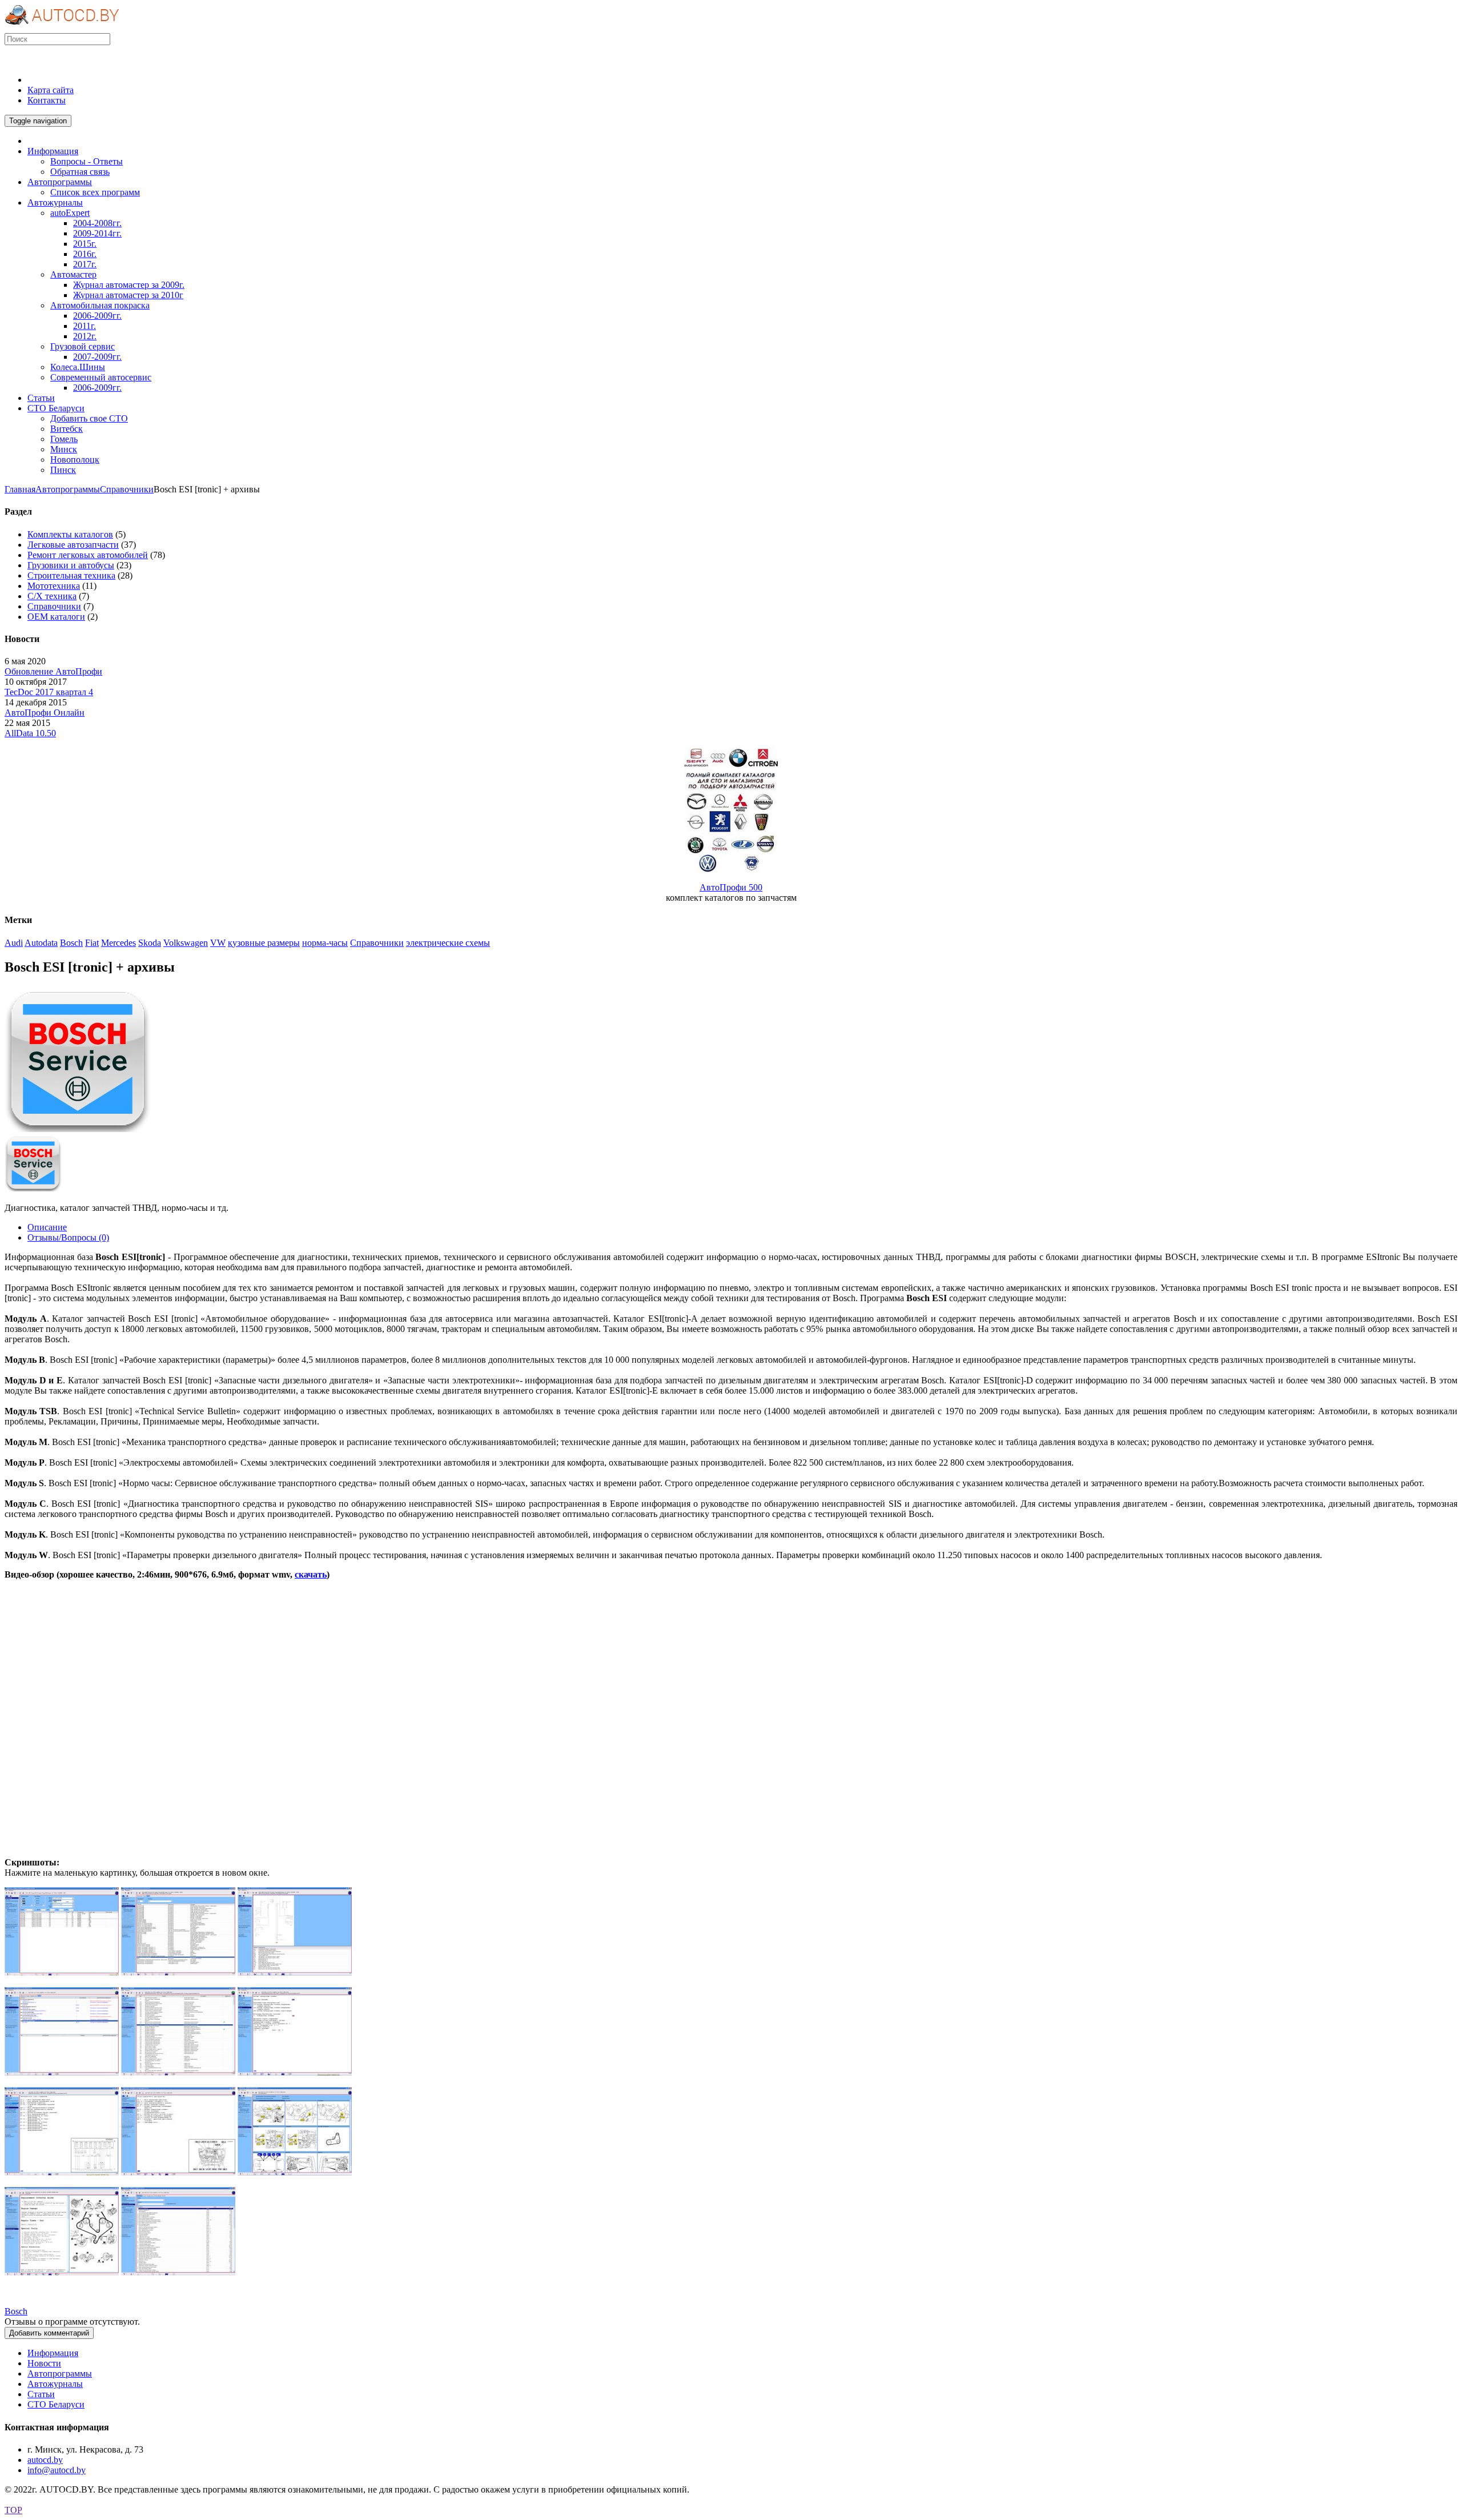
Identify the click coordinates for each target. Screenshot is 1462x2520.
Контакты (47, 100)
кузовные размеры (264, 943)
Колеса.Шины (78, 367)
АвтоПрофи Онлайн (45, 713)
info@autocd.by (57, 2470)
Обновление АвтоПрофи (53, 671)
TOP (13, 2510)
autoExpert (70, 213)
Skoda (150, 943)
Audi (14, 943)
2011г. (85, 326)
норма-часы (325, 943)
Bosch (71, 943)
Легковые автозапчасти (73, 545)
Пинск (63, 470)
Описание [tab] (47, 1227)
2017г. (85, 264)
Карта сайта (51, 90)
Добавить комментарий (49, 2333)
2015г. (85, 244)
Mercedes (119, 943)
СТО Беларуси (56, 2404)
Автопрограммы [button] (60, 182)
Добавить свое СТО (89, 418)
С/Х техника (52, 596)
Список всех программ (95, 192)
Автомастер (73, 274)
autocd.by (45, 2460)
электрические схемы (448, 943)
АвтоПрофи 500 (731, 887)
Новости (44, 2363)
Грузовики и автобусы (71, 565)
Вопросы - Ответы (87, 161)
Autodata (41, 943)
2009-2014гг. (97, 233)
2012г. (85, 336)
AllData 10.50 (30, 733)
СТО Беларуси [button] (56, 408)
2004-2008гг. (97, 223)
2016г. (85, 254)
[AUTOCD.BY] (62, 28)
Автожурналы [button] (55, 202)
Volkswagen (186, 943)
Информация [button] (53, 151)
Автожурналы (55, 2384)
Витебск (67, 429)
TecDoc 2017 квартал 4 (49, 692)
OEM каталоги (56, 617)
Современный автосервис (101, 377)
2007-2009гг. (97, 357)
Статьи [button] (41, 398)
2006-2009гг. (97, 316)
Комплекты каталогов (70, 534)
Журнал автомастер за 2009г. (129, 285)
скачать (311, 1574)
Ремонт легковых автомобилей (88, 555)
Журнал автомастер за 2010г (128, 295)
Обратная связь (80, 172)
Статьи (41, 2394)
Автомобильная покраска (100, 305)
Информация (53, 2353)
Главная (20, 489)
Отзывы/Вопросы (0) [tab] (68, 1237)
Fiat (92, 943)
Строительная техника (71, 575)
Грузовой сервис (83, 346)
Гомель (64, 439)
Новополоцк (75, 460)
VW (218, 943)
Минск (64, 449)
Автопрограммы (68, 489)
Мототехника (54, 586)
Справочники (127, 489)
